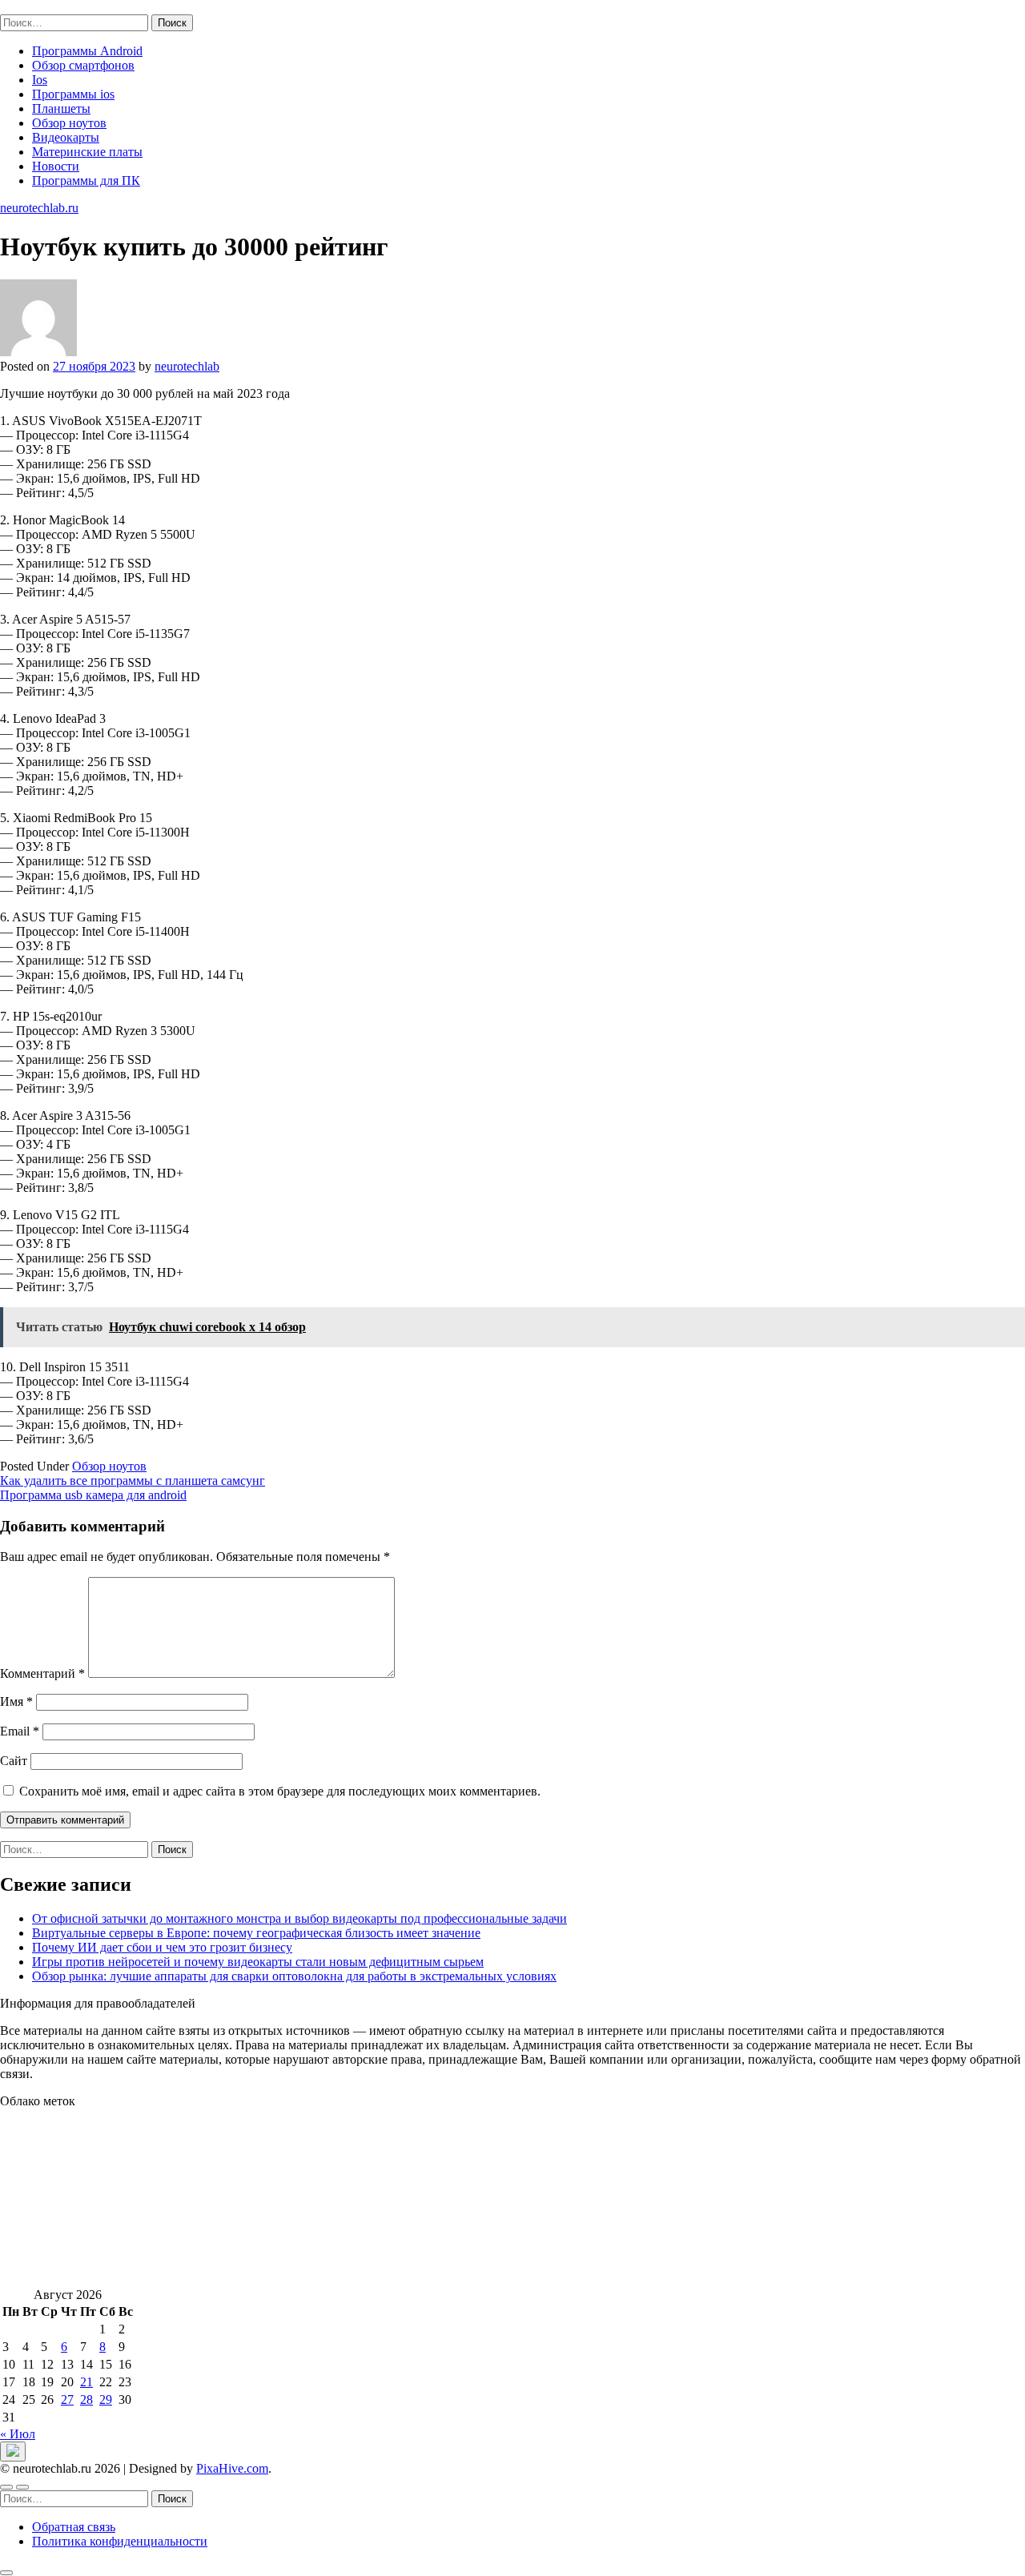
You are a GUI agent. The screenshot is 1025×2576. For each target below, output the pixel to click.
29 (106, 2399)
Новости (56, 166)
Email (20, 1731)
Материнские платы (87, 152)
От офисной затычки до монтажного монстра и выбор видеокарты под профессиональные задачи (299, 1918)
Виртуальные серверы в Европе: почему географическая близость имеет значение (256, 1933)
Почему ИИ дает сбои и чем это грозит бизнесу (162, 1947)
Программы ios (73, 94)
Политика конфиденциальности (120, 2541)
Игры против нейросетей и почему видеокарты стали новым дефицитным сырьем (258, 1962)
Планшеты (61, 108)
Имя (16, 1701)
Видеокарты (66, 137)
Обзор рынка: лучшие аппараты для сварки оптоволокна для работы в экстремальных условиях (294, 1976)
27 (67, 2399)
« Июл (18, 2434)
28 (86, 2399)
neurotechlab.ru (39, 7)
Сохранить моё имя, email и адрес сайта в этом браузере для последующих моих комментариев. (280, 1791)
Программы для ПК (86, 181)
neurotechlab (187, 366)
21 (86, 2382)
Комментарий (42, 1673)
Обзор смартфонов (83, 65)
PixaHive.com (232, 2468)
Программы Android (87, 51)
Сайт (14, 1761)
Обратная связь (74, 2527)
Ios (40, 80)
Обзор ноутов (69, 123)
